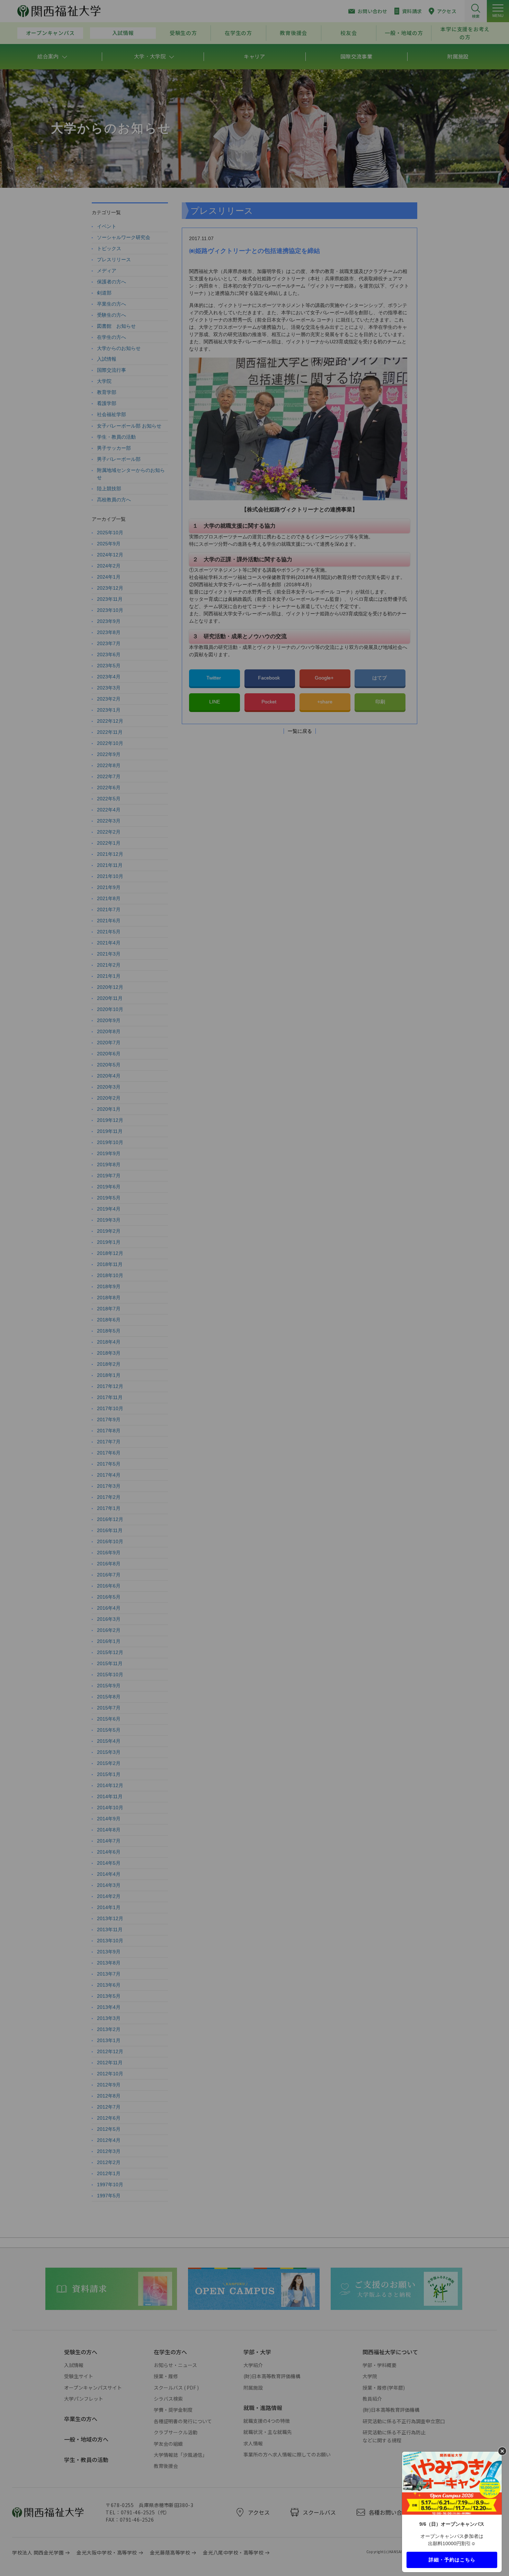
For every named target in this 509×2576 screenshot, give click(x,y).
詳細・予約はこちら (452, 2559)
